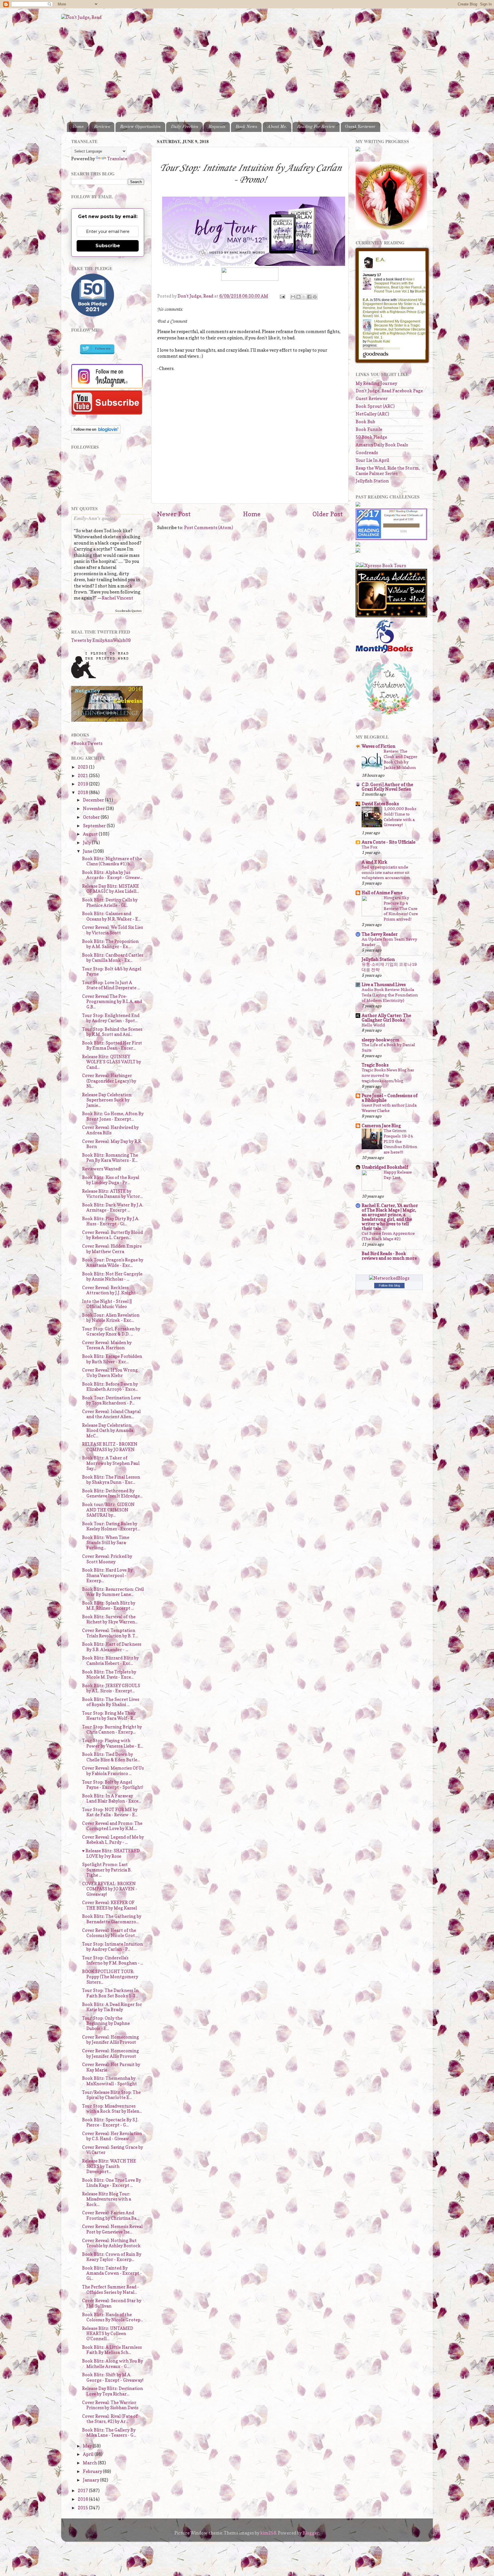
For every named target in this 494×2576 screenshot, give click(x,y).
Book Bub (365, 422)
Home (78, 127)
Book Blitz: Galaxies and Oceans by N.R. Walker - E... (111, 916)
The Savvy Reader (380, 934)
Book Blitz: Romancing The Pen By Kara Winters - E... (110, 1158)
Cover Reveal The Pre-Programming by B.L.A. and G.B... (112, 1002)
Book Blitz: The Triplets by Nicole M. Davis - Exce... (109, 1674)
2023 (83, 767)
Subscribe (108, 246)
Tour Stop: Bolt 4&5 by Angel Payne (112, 971)
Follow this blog (389, 1285)
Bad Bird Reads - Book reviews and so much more (389, 1256)
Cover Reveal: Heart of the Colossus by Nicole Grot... (110, 1933)
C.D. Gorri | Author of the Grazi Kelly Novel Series (387, 787)
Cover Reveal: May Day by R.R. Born (112, 1144)
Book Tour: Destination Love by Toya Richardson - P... (111, 1400)
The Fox (369, 847)
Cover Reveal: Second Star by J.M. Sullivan (112, 2303)
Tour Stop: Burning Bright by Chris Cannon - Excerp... (112, 1729)
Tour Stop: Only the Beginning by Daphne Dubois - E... (106, 2023)
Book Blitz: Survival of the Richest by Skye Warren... (110, 1619)
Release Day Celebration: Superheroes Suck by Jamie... (107, 1100)
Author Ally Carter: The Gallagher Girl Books (386, 1018)
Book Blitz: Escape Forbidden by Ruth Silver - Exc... (112, 1359)
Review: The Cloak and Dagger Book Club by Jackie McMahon (400, 759)
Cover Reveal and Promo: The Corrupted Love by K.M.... (112, 1826)
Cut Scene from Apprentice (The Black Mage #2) (388, 1236)
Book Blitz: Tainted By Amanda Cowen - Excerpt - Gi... (112, 2273)
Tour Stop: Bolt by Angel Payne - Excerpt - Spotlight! (113, 1785)
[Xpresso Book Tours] (383, 566)
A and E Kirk (375, 862)
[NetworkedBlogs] (389, 1278)
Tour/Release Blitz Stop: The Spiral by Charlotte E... (111, 2095)
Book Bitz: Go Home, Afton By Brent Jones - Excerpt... (113, 1116)
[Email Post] (282, 296)
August (91, 834)
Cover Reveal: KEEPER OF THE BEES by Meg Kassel (109, 1905)
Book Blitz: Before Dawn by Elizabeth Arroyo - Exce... (110, 1387)
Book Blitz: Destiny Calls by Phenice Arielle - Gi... (110, 902)
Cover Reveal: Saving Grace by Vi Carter (112, 2150)
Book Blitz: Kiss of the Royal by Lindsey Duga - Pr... (111, 1180)
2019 (83, 784)
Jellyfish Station (372, 481)
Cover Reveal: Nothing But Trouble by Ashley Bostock (111, 2243)
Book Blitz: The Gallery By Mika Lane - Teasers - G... (109, 2432)
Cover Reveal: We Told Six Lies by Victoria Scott (112, 930)
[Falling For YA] (107, 720)
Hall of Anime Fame (382, 893)
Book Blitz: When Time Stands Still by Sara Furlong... (106, 1543)
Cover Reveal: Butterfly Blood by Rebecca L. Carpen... (112, 1235)
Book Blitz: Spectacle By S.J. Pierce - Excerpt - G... (110, 2122)
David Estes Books (380, 804)
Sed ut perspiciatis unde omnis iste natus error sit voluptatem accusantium (386, 872)
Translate (117, 159)
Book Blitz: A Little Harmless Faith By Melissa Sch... (112, 2350)
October (92, 817)
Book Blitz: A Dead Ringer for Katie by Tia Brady (112, 2007)
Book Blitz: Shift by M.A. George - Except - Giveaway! (113, 2377)
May (88, 2446)
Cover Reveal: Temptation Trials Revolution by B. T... (110, 1633)
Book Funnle (369, 429)
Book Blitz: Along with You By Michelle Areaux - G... (112, 2364)
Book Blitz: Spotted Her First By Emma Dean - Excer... (112, 1045)
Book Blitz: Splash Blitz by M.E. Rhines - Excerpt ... (109, 1605)
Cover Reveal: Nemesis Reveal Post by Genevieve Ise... (112, 2229)
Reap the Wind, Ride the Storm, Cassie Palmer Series (388, 471)
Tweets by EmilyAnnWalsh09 (101, 640)
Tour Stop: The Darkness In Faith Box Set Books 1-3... (110, 1993)
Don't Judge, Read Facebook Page (389, 391)
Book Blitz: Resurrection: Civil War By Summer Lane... (113, 1592)
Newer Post (174, 514)
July (87, 843)
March (90, 2463)
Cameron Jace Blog (381, 1126)
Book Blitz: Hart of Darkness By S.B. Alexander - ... (112, 1647)
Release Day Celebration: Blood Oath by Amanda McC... (108, 1431)
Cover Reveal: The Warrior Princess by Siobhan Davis (110, 2405)
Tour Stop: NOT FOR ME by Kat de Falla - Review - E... (110, 1812)
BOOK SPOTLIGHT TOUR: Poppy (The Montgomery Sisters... (110, 1977)
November (94, 809)
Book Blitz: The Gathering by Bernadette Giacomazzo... (112, 1919)
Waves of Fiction (379, 746)
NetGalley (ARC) (372, 414)
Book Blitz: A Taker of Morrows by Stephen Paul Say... (111, 1463)
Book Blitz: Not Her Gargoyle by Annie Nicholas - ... (112, 1276)
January (91, 2480)
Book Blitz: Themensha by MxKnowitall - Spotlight (109, 2081)
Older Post (328, 514)
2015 (83, 2508)
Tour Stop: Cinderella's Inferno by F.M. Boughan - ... (112, 1960)
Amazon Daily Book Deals (382, 445)
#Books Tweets (87, 743)
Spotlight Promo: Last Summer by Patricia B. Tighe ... (107, 1870)
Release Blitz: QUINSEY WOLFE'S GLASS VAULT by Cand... (111, 1062)
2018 (83, 793)
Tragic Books (375, 1065)
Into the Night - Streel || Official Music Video (107, 1304)
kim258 (268, 2533)
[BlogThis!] (298, 297)
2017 (83, 2491)
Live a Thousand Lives (384, 985)
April (89, 2454)
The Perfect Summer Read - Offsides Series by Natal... (110, 2289)
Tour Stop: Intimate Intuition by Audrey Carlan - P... (112, 1947)
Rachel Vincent (117, 598)
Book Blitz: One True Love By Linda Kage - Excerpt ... (111, 2183)
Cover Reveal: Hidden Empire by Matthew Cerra (112, 1249)
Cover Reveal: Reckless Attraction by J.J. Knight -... (111, 1290)
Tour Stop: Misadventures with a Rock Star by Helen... (112, 2109)
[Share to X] (304, 297)
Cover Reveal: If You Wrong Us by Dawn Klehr (110, 1373)
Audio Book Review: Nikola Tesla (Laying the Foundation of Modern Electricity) (390, 995)
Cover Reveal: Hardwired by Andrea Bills (110, 1130)
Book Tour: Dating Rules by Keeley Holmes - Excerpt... (111, 1526)
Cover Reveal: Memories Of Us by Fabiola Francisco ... (113, 1771)
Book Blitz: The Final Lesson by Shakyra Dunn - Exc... (111, 1480)
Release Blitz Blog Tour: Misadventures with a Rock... (106, 2199)
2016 (83, 2499)
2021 (83, 776)
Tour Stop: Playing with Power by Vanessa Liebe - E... (112, 1743)
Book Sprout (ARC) (375, 406)
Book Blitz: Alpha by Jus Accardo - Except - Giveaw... (112, 875)
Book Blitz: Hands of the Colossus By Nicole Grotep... (112, 2317)
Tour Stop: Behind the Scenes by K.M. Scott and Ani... (112, 1032)
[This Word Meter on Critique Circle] (358, 150)
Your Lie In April (372, 460)
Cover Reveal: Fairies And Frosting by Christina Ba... (110, 2215)
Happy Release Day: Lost (398, 1175)
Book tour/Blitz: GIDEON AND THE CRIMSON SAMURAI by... (108, 1510)
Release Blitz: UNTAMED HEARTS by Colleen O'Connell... (108, 2334)
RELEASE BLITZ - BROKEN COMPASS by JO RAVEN (110, 1447)
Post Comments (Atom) (209, 528)
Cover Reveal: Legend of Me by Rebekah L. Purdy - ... (113, 1840)
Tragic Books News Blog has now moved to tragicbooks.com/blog (388, 1075)
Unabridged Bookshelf (385, 1167)
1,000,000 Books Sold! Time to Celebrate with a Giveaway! (400, 817)
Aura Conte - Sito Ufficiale (389, 842)
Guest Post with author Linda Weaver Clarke (389, 1108)
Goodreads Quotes (128, 611)
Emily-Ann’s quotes (95, 518)
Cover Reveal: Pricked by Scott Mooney (107, 1559)
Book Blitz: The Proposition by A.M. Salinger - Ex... (110, 944)
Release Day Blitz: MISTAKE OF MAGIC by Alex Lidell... (110, 889)
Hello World (373, 1025)
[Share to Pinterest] (315, 297)
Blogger (311, 2533)
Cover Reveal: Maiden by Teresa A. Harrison (107, 1345)
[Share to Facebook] (309, 297)
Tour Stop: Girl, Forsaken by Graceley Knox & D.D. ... (111, 1331)
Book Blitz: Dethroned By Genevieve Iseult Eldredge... (112, 1493)
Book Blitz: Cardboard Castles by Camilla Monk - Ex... (113, 958)
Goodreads (367, 453)
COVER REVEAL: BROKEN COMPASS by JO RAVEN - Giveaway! (110, 1889)
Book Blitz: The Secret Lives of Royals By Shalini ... (111, 1702)
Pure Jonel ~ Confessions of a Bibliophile (390, 1098)
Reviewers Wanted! (102, 1169)
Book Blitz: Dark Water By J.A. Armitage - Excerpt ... (113, 1207)
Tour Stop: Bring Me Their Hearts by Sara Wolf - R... (109, 1716)
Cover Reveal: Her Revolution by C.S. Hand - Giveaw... (112, 2136)
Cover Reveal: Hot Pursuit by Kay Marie (111, 2067)
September (95, 826)
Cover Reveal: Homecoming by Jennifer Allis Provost (110, 2040)
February (93, 2471)
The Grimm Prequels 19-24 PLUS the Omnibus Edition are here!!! (401, 1141)
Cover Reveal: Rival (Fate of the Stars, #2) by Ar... (110, 2419)
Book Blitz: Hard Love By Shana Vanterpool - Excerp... (107, 1575)
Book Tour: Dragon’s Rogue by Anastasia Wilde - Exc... (113, 1262)
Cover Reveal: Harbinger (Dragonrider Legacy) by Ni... (109, 1081)
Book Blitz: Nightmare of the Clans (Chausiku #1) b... (112, 861)
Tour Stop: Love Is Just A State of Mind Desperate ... (111, 985)
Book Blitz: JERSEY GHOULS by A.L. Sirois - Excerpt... (111, 1688)
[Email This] (293, 297)
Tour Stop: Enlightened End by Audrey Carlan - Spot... (111, 1018)
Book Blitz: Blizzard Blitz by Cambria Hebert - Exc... (110, 1660)
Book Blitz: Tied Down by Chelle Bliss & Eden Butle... (111, 1757)
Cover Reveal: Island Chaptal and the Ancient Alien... (111, 1414)
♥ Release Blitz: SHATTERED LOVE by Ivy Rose (111, 1853)
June (88, 851)
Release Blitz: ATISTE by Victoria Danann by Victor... (112, 1194)
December (94, 800)
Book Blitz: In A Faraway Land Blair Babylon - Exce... (111, 1798)
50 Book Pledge (371, 437)
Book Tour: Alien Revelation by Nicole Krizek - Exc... (111, 1318)
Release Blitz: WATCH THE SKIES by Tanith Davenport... (109, 2166)
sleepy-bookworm (381, 1040)
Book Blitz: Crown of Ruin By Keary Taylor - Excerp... (112, 2257)
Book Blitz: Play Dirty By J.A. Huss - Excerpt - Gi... (111, 1221)
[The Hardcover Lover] (389, 716)
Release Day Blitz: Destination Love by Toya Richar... (112, 2391)
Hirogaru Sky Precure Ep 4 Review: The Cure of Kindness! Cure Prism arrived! (401, 908)
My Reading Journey (376, 383)
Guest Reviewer (360, 127)
